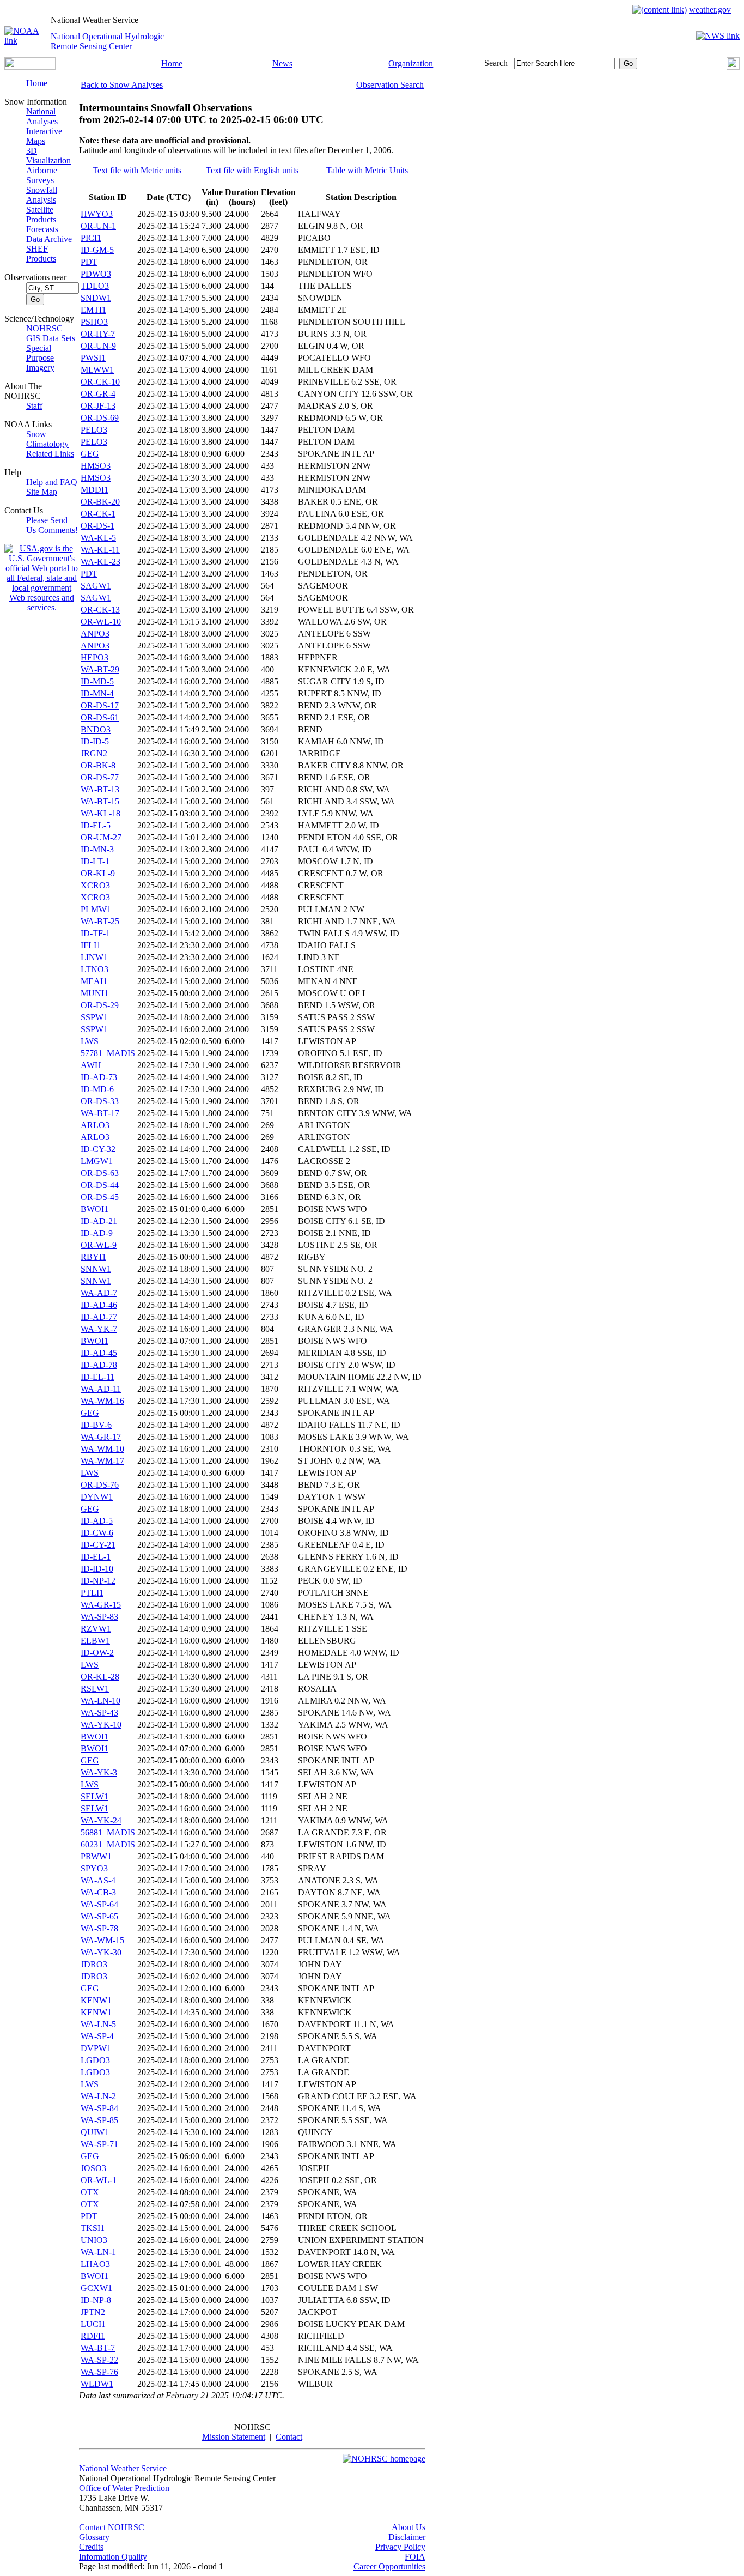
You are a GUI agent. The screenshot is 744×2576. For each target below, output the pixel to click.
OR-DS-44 (100, 1185)
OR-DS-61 (100, 717)
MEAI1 (94, 981)
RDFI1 (93, 2336)
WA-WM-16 (102, 1401)
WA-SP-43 (99, 1713)
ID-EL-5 (96, 825)
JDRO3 (94, 1964)
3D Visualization (48, 156)
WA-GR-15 (101, 1605)
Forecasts (42, 229)
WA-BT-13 (100, 789)
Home (172, 63)
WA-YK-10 (101, 1725)
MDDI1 (94, 490)
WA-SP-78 (99, 1928)
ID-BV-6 (96, 1425)
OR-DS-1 (97, 526)
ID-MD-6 (97, 1089)
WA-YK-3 (99, 1772)
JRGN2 (94, 753)
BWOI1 (94, 1209)
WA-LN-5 (98, 2024)
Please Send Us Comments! (52, 525)
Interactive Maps (44, 136)
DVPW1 (96, 2048)
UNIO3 (94, 2240)
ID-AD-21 (99, 1221)
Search (496, 63)
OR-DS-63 (100, 1173)
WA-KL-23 (100, 562)
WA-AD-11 (101, 1389)
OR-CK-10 (100, 382)
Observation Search (390, 85)
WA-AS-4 (98, 1880)
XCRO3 (95, 885)
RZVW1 (96, 1629)
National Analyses (42, 116)
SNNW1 (96, 1269)
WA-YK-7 (99, 1329)
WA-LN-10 (100, 1701)
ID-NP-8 (96, 2300)
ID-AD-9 (97, 1233)
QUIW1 (95, 2132)
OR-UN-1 (98, 226)
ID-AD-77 (99, 1317)
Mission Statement (234, 2437)
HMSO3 (96, 466)
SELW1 (94, 1796)
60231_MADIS (108, 1844)
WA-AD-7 (99, 1293)
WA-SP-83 (99, 1617)
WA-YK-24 (101, 1820)
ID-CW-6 (97, 1533)
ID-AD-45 (99, 1353)
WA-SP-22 (99, 2360)
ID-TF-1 (95, 933)
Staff (34, 406)
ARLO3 (95, 1125)
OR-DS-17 (100, 705)
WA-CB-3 (98, 1892)
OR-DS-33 (100, 1101)
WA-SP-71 (99, 2144)
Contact (289, 2437)
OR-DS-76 (100, 1485)
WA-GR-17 (101, 1437)
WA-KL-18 (100, 813)
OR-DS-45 (100, 1197)
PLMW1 (96, 909)
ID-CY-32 (98, 1149)
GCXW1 (96, 2288)
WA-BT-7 (98, 2348)
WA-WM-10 (102, 1449)
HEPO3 (94, 657)
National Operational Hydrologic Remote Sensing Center (107, 41)
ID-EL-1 (96, 1557)
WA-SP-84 (99, 2108)
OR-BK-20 (100, 502)
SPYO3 (94, 1868)
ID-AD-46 (99, 1305)
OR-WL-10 (101, 622)
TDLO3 (95, 286)
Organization (411, 63)
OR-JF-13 (98, 406)
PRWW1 (96, 1856)
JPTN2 (93, 2312)
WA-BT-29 (100, 669)
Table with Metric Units (367, 170)
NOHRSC (44, 328)
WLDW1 (97, 2384)
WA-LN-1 (98, 2252)
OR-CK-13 (100, 610)
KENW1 (96, 2000)
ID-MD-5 (97, 681)
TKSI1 (93, 2228)
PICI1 (91, 238)
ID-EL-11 (97, 1377)
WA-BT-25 (100, 921)
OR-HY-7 (98, 334)
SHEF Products (41, 254)
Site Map (42, 492)
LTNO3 (94, 969)
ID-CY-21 (98, 1545)
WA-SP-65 (99, 1916)
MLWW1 (97, 370)
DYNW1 (97, 1497)
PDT (89, 262)
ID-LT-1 (95, 861)
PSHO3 (94, 322)
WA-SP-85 (99, 2120)
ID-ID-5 (95, 741)
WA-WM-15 (102, 1940)
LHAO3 (95, 2264)
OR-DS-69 (100, 418)
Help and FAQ (52, 482)
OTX (90, 2192)
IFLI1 (91, 945)
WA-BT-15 (100, 801)
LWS (90, 1041)
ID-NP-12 (98, 1581)
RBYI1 (93, 1257)
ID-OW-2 (97, 1653)
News (282, 63)
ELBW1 (95, 1641)
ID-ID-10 (97, 1569)
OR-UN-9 (98, 346)
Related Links (50, 454)
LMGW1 (97, 1161)
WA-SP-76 (99, 2372)
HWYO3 (97, 214)
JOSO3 (93, 2168)
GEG (90, 454)
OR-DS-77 (100, 777)
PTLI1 (92, 1593)
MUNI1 (94, 993)
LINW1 (94, 957)
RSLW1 (95, 1689)
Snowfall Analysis (42, 195)
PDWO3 (96, 274)
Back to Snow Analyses (122, 85)
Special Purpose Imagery (40, 358)
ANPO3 (95, 634)
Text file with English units (252, 170)
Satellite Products (41, 214)
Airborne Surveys (42, 175)
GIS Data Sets (51, 338)
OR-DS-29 (100, 1005)
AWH (91, 1065)
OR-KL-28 (100, 1677)
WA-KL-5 (98, 538)
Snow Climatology (47, 439)
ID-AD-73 (99, 1077)
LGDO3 (95, 2060)
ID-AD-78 (99, 1365)
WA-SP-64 (99, 1904)
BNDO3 (96, 729)
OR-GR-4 (98, 394)
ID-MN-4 (97, 693)
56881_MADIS (108, 1832)
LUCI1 (93, 2324)
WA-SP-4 (97, 2036)
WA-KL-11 (100, 550)
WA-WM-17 (102, 1461)
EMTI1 (93, 310)
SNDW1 (96, 298)
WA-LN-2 (98, 2096)
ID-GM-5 (97, 250)
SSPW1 (94, 1017)
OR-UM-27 (101, 837)
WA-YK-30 (101, 1952)
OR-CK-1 (98, 514)
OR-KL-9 (98, 873)
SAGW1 (96, 586)
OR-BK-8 (98, 765)
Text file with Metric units (137, 170)
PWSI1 (93, 358)
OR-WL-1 (99, 2180)
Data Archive (49, 239)
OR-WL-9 (99, 1245)
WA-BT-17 (100, 1113)
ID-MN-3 (97, 849)
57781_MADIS (108, 1053)
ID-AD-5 (97, 1521)
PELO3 (94, 430)
